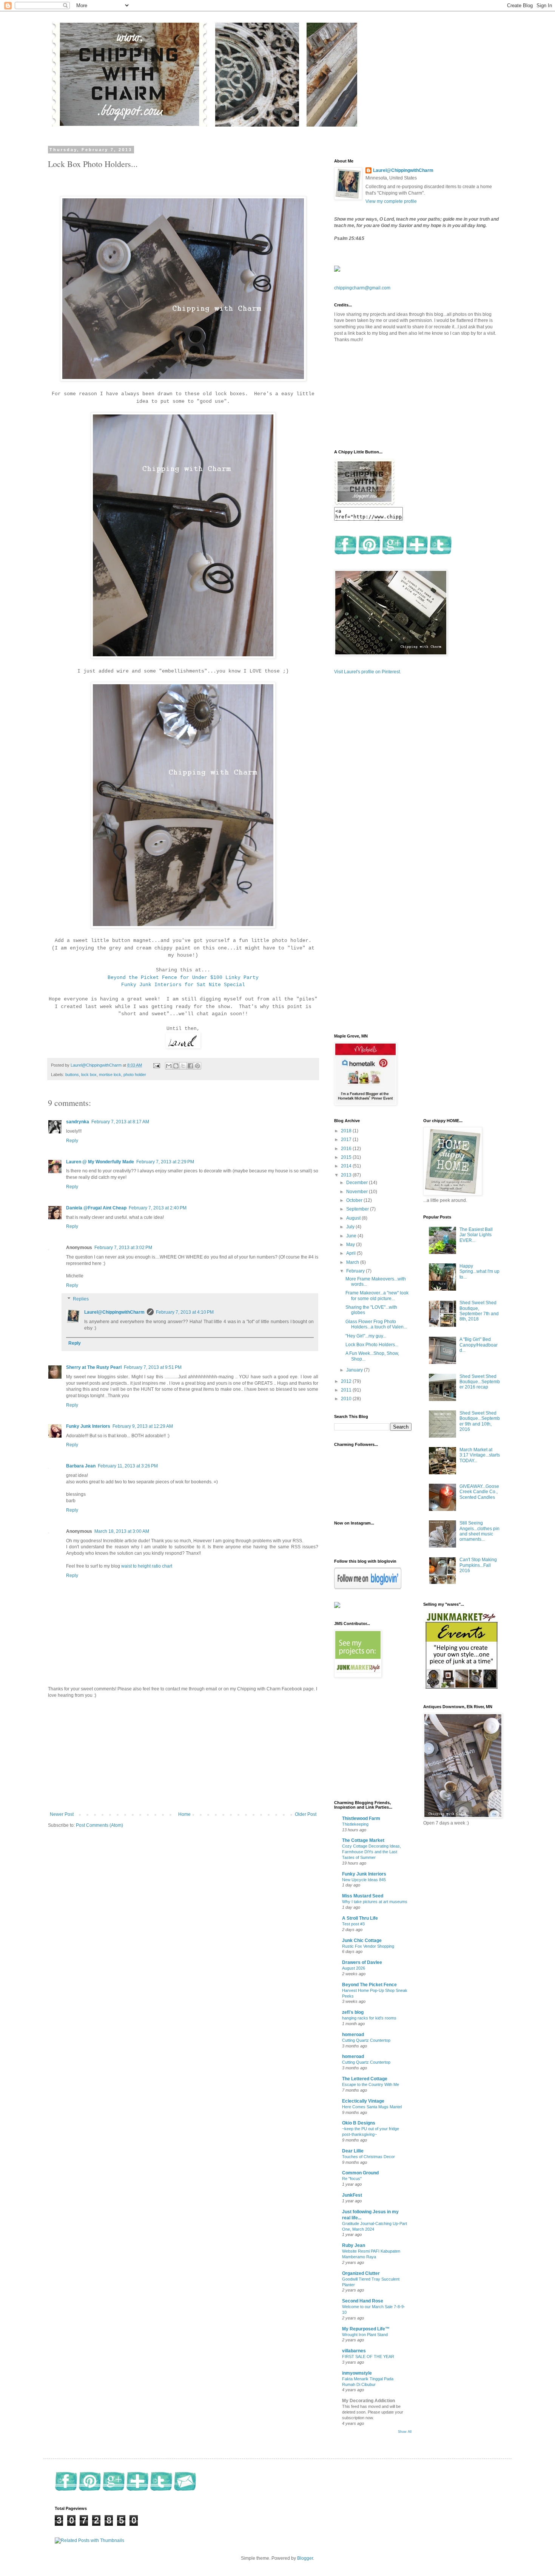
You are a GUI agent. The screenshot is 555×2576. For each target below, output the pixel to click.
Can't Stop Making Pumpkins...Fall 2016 (478, 1565)
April (351, 1253)
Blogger (305, 2558)
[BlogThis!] (176, 1066)
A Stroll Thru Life (360, 1918)
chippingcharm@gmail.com (362, 288)
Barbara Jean (81, 1466)
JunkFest (352, 2195)
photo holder (135, 1075)
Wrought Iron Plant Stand (365, 2335)
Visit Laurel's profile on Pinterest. (368, 672)
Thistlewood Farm (361, 1818)
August (354, 1218)
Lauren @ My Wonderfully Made (100, 1162)
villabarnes (354, 2351)
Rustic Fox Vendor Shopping (368, 1946)
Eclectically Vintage (363, 2101)
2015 (347, 1157)
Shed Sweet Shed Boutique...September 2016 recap (480, 1382)
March (353, 1262)
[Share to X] (183, 1066)
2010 (347, 1399)
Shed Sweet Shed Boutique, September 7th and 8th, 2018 (479, 1311)
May (351, 1245)
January (355, 1370)
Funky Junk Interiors (88, 1426)
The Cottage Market (363, 1840)
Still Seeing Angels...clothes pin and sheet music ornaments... (479, 1531)
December (358, 1183)
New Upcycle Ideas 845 (364, 1880)
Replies (81, 1299)
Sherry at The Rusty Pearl (94, 1367)
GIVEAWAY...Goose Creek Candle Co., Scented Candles (479, 1492)
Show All (405, 2432)
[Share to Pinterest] (197, 1066)
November (358, 1192)
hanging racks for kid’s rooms (369, 2018)
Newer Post (62, 1814)
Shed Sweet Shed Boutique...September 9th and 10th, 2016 (480, 1421)
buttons (72, 1075)
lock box (89, 1075)
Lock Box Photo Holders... (372, 1345)
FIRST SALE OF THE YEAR (368, 2356)
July (351, 1227)
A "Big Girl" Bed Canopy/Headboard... (479, 1345)
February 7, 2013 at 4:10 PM (185, 1312)
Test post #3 (353, 1924)
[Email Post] (156, 1065)
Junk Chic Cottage (362, 1941)
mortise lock (110, 1075)
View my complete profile (391, 201)
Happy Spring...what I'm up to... (479, 1272)
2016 (347, 1149)
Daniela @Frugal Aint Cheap (96, 1208)
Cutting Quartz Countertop (366, 2040)
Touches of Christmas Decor (368, 2157)
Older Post (306, 1814)
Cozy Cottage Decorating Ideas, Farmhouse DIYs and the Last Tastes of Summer (372, 1852)
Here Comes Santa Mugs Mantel (372, 2107)
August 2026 (354, 1968)
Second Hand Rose (363, 2301)
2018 (347, 1131)
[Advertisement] (183, 1755)
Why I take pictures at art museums (375, 1902)
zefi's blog (353, 2012)
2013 (347, 1175)
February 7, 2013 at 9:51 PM (153, 1367)
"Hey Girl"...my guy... (366, 1336)
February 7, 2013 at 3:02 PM (123, 1248)
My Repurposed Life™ (366, 2329)
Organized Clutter (361, 2273)
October (355, 1200)
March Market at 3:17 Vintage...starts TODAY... (480, 1455)
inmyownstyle (357, 2373)
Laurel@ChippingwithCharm (114, 1312)
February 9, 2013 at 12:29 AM (143, 1426)
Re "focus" (352, 2179)
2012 (347, 1381)
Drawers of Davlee (362, 1962)
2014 (347, 1166)
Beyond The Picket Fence (369, 1985)
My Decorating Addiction (368, 2401)
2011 (347, 1390)
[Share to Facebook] (190, 1066)
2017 (347, 1140)
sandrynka (78, 1122)
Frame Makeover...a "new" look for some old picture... (377, 1296)
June (352, 1236)
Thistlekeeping (355, 1824)
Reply (72, 1141)
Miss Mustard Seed (363, 1896)
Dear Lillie (353, 2151)
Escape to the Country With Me (371, 2084)
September (358, 1209)
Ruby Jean (354, 2245)
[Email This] (169, 1066)
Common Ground (360, 2173)
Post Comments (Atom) (99, 1825)
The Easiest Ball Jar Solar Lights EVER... (476, 1235)
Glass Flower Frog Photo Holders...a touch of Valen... (376, 1324)
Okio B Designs (359, 2123)
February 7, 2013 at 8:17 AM (120, 1122)
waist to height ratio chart (147, 1566)
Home (184, 1814)
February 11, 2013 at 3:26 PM (128, 1466)
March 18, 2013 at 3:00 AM (122, 1531)
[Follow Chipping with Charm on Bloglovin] (368, 1588)
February (356, 1271)
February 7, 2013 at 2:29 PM (165, 1162)
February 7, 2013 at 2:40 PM (158, 1208)
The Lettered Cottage (365, 2079)
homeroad (353, 2035)
